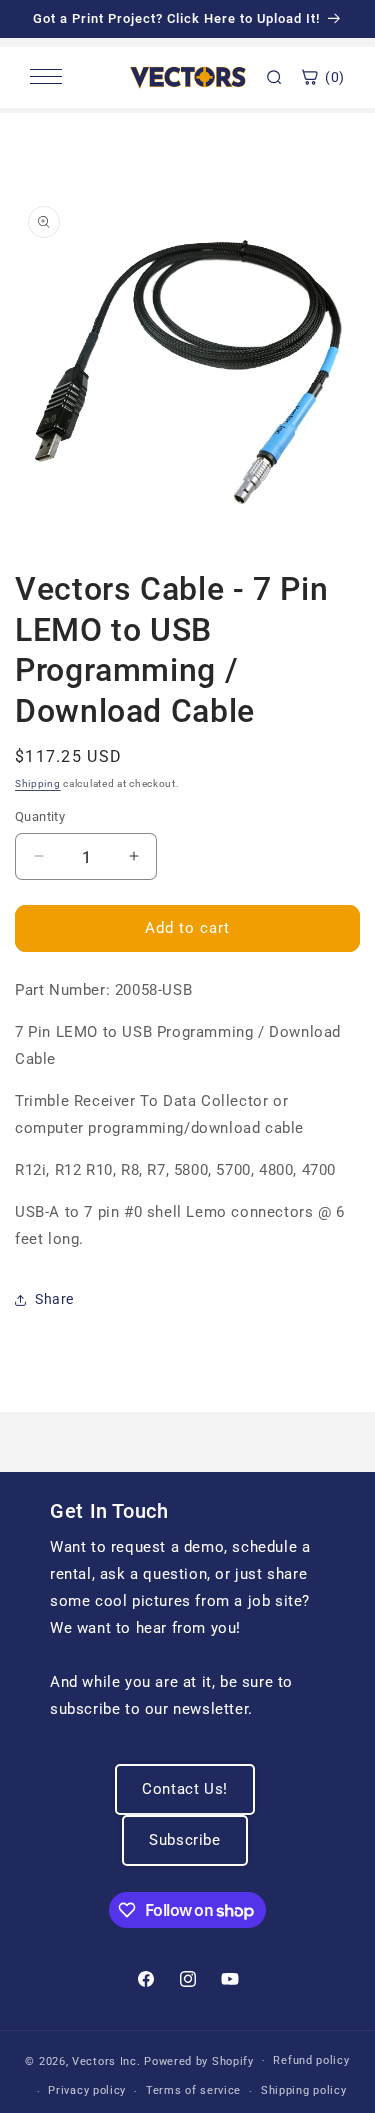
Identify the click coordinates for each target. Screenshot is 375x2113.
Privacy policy (87, 2090)
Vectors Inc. (108, 2060)
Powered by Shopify (199, 2060)
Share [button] (54, 1299)
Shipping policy (304, 2090)
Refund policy (311, 2060)
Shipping (38, 783)
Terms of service (193, 2090)
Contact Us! (185, 1789)
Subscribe (184, 1840)
